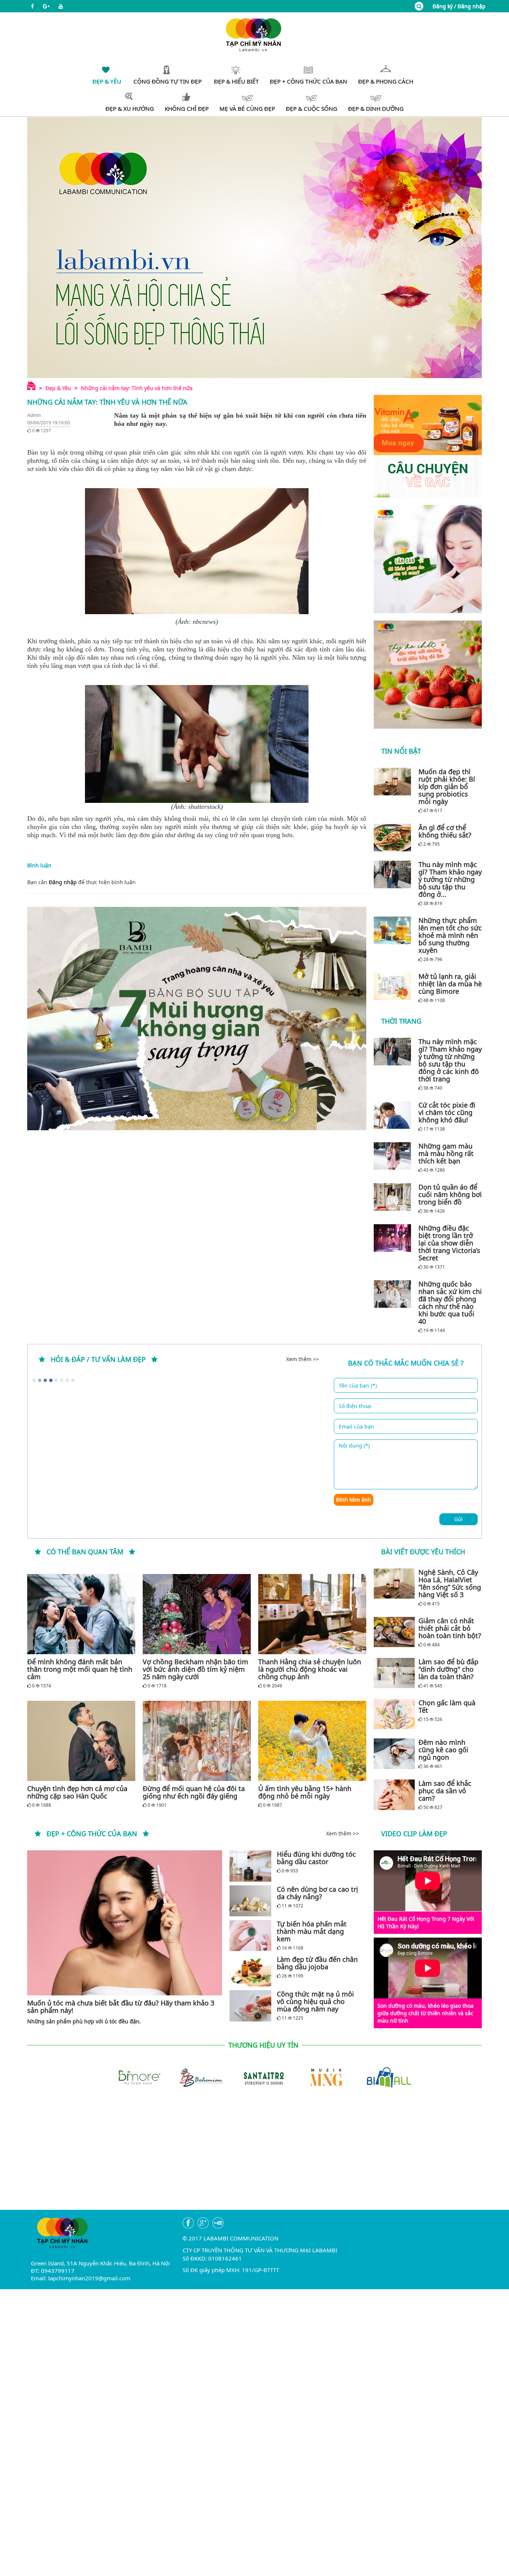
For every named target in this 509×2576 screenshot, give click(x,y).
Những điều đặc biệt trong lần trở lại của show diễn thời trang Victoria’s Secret (449, 1243)
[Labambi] (255, 34)
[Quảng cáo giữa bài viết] (197, 1019)
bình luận (124, 882)
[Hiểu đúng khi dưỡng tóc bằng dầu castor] (250, 1866)
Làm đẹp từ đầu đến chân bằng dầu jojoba (317, 1963)
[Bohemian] (192, 2076)
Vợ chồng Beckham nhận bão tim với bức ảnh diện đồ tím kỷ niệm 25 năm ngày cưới (195, 1669)
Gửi (459, 1519)
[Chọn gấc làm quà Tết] (394, 1714)
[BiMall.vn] (380, 2076)
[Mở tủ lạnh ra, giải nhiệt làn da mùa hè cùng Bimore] (394, 986)
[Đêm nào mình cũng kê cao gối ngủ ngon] (394, 1754)
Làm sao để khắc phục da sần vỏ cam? (445, 1791)
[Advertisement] (255, 2158)
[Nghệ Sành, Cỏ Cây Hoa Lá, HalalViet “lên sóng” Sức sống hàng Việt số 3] (394, 1584)
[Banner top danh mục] (255, 247)
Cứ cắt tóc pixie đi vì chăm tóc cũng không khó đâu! (447, 1112)
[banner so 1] (428, 559)
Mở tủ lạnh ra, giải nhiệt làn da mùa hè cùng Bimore (450, 984)
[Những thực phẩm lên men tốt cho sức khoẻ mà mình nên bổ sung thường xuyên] (394, 930)
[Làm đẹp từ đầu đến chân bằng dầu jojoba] (250, 1971)
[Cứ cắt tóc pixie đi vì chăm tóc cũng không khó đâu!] (394, 1115)
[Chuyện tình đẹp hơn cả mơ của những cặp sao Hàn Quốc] (81, 1741)
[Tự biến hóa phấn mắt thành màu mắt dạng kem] (250, 1936)
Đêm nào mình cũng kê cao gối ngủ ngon (443, 1750)
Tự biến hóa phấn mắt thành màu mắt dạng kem (312, 1931)
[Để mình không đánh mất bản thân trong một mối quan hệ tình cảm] (81, 1614)
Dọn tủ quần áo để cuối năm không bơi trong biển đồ (450, 1194)
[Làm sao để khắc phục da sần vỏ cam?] (394, 1795)
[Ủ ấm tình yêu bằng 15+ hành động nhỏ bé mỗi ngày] (312, 1741)
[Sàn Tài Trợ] (255, 2076)
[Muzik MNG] (317, 2076)
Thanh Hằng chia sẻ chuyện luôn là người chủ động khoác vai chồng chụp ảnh (310, 1669)
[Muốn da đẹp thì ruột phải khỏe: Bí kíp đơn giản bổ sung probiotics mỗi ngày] (394, 782)
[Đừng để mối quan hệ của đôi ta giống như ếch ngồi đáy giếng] (197, 1741)
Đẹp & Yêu (58, 388)
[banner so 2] (428, 675)
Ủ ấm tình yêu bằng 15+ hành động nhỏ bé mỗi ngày (305, 1792)
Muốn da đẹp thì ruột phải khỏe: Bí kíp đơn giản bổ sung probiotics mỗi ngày (447, 786)
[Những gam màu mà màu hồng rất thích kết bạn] (394, 1156)
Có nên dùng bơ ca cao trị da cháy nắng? (317, 1893)
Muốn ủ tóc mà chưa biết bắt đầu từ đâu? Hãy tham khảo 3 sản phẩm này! (121, 2007)
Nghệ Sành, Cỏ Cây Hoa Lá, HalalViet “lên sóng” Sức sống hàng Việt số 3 (450, 1583)
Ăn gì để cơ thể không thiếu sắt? (445, 831)
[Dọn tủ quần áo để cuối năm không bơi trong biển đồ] (394, 1197)
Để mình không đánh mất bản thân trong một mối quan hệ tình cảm (80, 1669)
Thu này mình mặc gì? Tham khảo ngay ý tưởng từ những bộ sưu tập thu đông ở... (450, 879)
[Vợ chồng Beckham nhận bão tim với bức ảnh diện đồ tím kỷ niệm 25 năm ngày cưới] (197, 1614)
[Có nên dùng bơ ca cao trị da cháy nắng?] (250, 1901)
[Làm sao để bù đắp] (394, 1673)
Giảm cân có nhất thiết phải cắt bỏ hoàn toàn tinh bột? (450, 1628)
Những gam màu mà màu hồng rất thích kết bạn (446, 1153)
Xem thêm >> (303, 1359)
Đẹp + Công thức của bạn (92, 1834)
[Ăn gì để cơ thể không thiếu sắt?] (394, 838)
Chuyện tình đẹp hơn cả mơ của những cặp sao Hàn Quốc (77, 1792)
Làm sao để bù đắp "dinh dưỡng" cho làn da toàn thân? (448, 1669)
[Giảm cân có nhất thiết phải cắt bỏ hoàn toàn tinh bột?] (394, 1632)
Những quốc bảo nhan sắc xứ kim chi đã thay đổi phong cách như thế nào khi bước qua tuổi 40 (450, 1303)
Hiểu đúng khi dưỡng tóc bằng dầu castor (316, 1858)
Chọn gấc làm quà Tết (447, 1706)
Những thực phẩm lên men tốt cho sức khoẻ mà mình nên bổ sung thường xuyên (450, 935)
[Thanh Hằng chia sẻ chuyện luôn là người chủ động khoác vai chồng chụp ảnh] (312, 1614)
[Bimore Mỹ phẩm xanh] (129, 2076)
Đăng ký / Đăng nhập (459, 6)
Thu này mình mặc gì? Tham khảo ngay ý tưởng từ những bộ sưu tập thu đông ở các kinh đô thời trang (450, 1060)
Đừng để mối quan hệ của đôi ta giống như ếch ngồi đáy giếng (194, 1792)
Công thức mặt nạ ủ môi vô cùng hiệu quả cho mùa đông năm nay (315, 2001)
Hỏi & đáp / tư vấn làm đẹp (98, 1359)
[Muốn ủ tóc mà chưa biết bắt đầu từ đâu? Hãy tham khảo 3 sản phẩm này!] (125, 1923)
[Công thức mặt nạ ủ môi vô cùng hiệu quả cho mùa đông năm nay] (250, 2006)
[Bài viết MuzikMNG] (428, 446)
